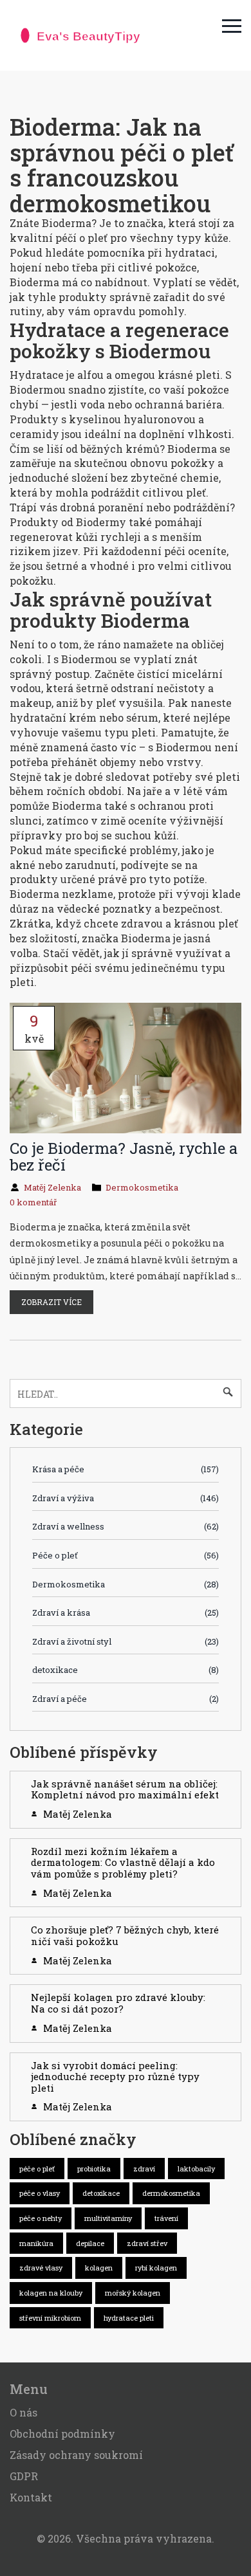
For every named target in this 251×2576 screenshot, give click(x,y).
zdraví (144, 2169)
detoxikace (126, 1670)
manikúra (36, 2243)
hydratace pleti (129, 2318)
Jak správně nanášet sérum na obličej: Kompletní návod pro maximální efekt (125, 1789)
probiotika (94, 2169)
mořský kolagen (133, 2293)
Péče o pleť (126, 1555)
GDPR (24, 2476)
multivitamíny (108, 2218)
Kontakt (31, 2497)
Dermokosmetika (142, 1187)
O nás (23, 2412)
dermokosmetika (171, 2193)
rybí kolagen (156, 2268)
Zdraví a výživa (126, 1498)
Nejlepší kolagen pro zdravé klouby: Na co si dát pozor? (118, 2003)
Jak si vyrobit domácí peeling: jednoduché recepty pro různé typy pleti (115, 2077)
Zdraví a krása (126, 1612)
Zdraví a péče (126, 1699)
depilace (90, 2243)
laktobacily (196, 2169)
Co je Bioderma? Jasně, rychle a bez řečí (124, 1156)
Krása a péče (126, 1469)
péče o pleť (37, 2169)
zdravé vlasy (41, 2268)
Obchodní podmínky (62, 2434)
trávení (166, 2218)
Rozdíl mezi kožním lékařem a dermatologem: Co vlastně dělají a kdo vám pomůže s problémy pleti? (123, 1862)
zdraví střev (147, 2243)
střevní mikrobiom (50, 2318)
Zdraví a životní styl (126, 1641)
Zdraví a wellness (126, 1526)
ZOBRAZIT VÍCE (51, 1302)
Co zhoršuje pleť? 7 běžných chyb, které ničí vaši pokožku (125, 1935)
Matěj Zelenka (52, 1187)
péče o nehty (41, 2218)
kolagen (99, 2268)
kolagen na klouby (51, 2293)
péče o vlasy (40, 2193)
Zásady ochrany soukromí (76, 2455)
